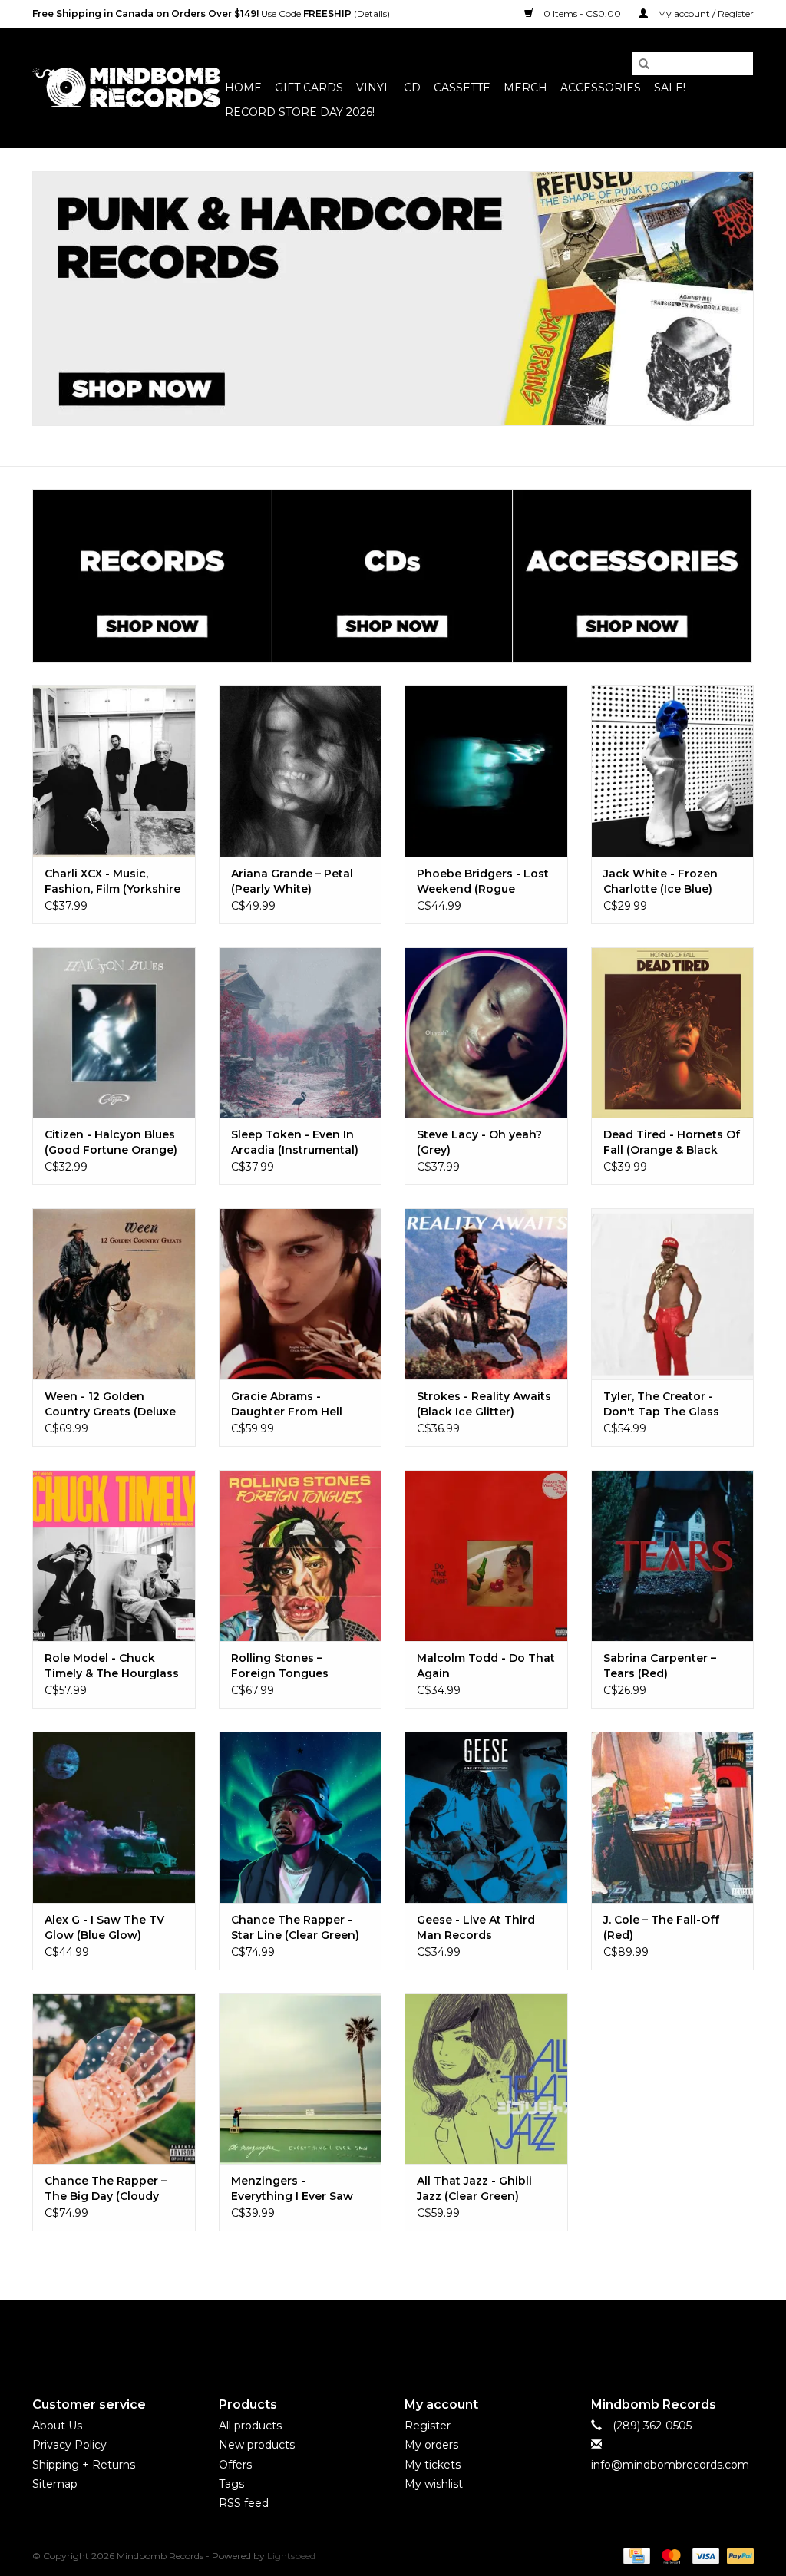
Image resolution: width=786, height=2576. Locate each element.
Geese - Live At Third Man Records (476, 1927)
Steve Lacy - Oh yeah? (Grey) (479, 1142)
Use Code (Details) (211, 13)
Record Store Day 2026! (300, 112)
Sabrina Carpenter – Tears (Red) (660, 1666)
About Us (57, 2426)
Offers (235, 2465)
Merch (525, 88)
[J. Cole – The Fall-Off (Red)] (673, 1817)
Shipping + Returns (84, 2465)
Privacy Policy (69, 2445)
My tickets (433, 2465)
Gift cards (309, 88)
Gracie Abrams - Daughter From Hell (287, 1404)
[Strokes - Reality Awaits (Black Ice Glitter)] (486, 1294)
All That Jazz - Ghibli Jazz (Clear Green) (474, 2188)
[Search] (639, 64)
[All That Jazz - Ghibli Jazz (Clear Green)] (486, 2079)
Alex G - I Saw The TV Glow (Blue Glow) (104, 1927)
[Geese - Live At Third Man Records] (486, 1817)
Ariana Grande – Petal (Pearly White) (292, 881)
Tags (231, 2484)
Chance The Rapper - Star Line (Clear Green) (295, 1927)
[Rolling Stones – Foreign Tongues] (301, 1556)
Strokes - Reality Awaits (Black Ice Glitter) (484, 1404)
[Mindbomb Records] (126, 88)
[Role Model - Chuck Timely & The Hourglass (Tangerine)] (114, 1556)
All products (250, 2426)
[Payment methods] (635, 2555)
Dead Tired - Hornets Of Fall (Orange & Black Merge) (672, 1143)
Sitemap (55, 2484)
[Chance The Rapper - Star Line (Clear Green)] (301, 1817)
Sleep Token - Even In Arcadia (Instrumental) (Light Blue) (295, 1143)
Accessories (601, 88)
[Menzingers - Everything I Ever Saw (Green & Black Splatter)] (301, 2079)
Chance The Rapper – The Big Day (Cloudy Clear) (106, 2189)
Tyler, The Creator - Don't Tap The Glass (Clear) (661, 1404)
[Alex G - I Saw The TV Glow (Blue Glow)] (114, 1817)
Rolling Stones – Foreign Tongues (280, 1666)
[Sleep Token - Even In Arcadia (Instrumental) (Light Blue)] (301, 1033)
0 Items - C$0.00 (582, 13)
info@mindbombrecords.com (670, 2465)
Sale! (670, 88)
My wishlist (434, 2484)
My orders (431, 2445)
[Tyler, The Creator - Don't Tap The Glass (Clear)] (673, 1294)
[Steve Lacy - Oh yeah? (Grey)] (486, 1033)
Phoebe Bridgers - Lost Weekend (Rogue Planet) (483, 882)
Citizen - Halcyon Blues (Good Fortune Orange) (111, 1142)
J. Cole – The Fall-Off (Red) (661, 1927)
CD (412, 88)
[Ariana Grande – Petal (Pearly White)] (301, 771)
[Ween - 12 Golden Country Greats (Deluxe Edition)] (114, 1294)
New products (257, 2445)
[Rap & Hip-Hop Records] (393, 299)
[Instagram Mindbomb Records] (421, 2336)
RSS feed (244, 2503)
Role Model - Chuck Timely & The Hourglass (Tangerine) (112, 1666)
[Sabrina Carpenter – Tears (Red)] (673, 1556)
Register (428, 2426)
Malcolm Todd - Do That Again (486, 1666)
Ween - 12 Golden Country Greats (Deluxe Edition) (110, 1404)
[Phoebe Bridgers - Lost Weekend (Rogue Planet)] (486, 771)
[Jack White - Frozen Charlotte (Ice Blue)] (673, 771)
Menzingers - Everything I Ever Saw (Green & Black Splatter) (299, 2189)
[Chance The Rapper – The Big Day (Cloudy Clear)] (114, 2079)
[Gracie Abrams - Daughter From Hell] (301, 1294)
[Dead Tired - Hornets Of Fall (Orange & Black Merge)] (673, 1033)
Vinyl (373, 88)
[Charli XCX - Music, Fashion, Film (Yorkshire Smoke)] (114, 771)
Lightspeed (291, 2556)
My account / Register (705, 13)
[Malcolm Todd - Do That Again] (486, 1556)
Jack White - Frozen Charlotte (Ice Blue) (661, 881)
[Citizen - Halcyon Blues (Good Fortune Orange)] (114, 1033)
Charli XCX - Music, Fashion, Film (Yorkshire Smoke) (112, 882)
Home (243, 88)
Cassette (462, 88)
